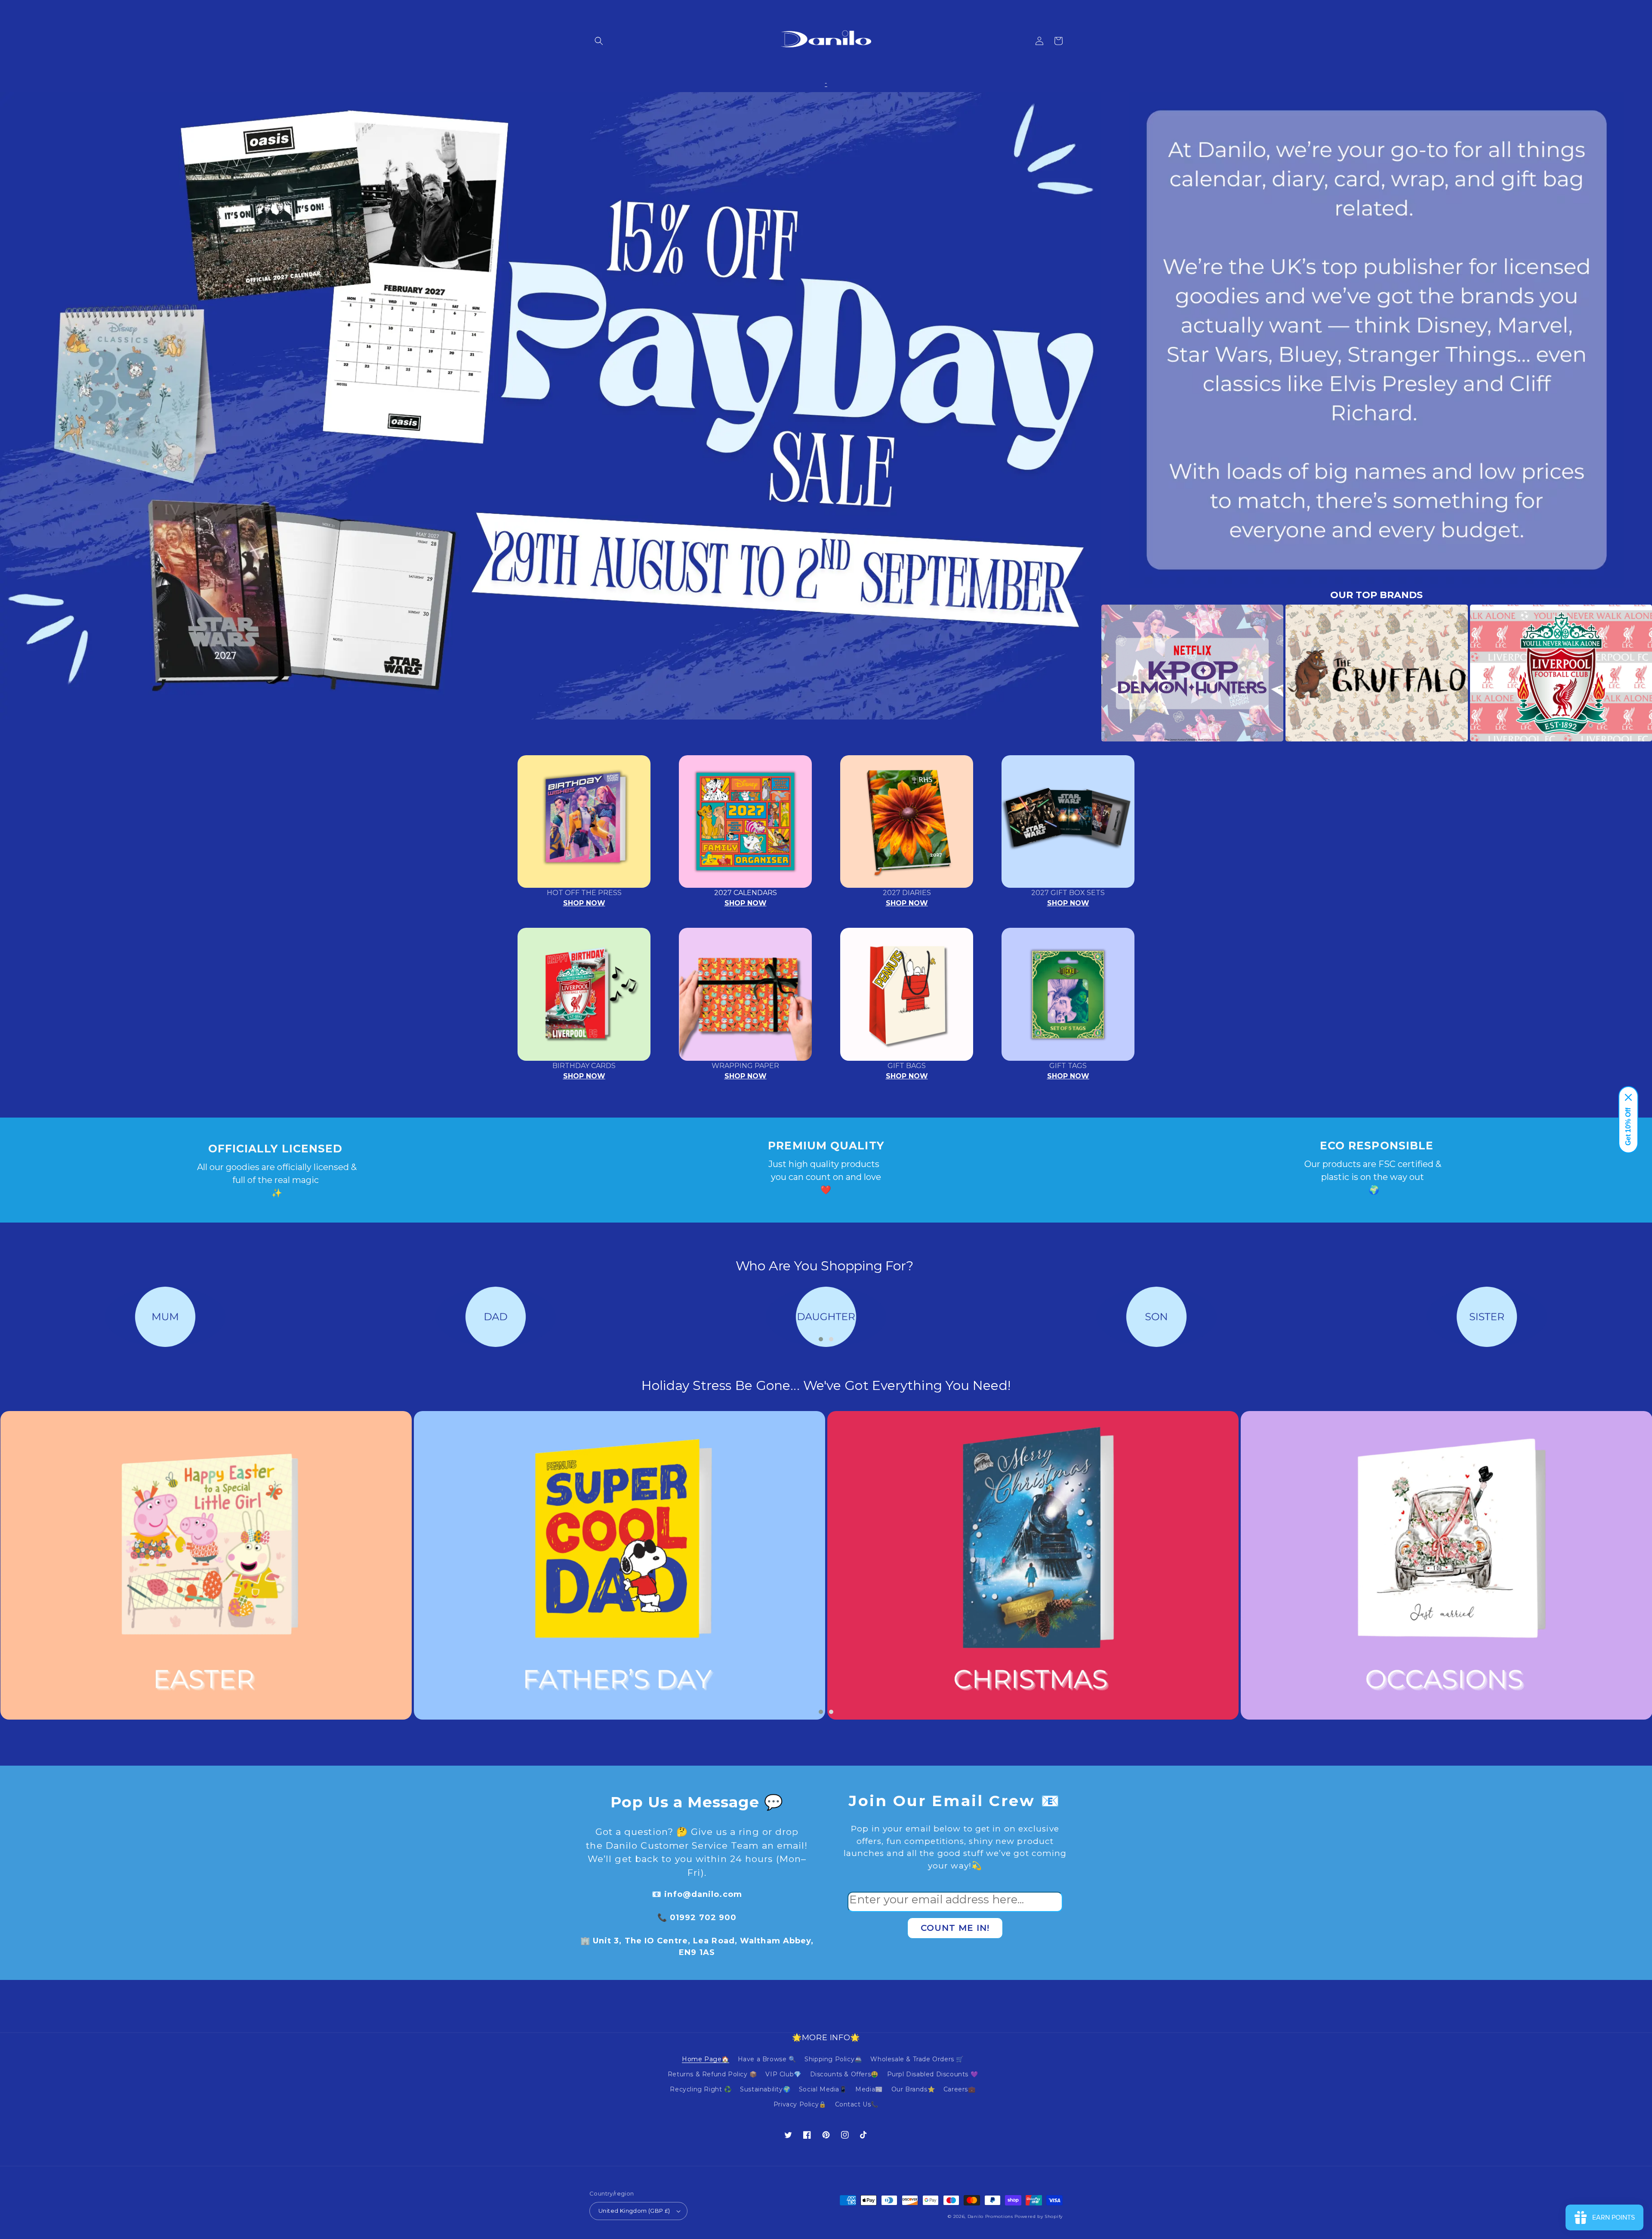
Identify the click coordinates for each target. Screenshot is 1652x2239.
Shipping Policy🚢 (833, 2059)
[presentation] (1088, 673)
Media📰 (869, 2089)
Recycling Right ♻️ (701, 2089)
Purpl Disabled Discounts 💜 (933, 2074)
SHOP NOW (584, 903)
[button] (599, 41)
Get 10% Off (1628, 1127)
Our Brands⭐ (913, 2089)
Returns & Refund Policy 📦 (712, 2074)
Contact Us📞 (857, 2104)
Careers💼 (960, 2089)
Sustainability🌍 (765, 2089)
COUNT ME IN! (955, 1928)
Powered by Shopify (1039, 2216)
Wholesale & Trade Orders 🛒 (917, 2059)
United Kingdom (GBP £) (634, 2211)
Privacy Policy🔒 (800, 2104)
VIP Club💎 (783, 2074)
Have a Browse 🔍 (767, 2059)
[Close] (1628, 1097)
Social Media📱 (823, 2089)
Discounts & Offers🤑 (844, 2074)
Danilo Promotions (990, 2216)
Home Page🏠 (706, 2059)
